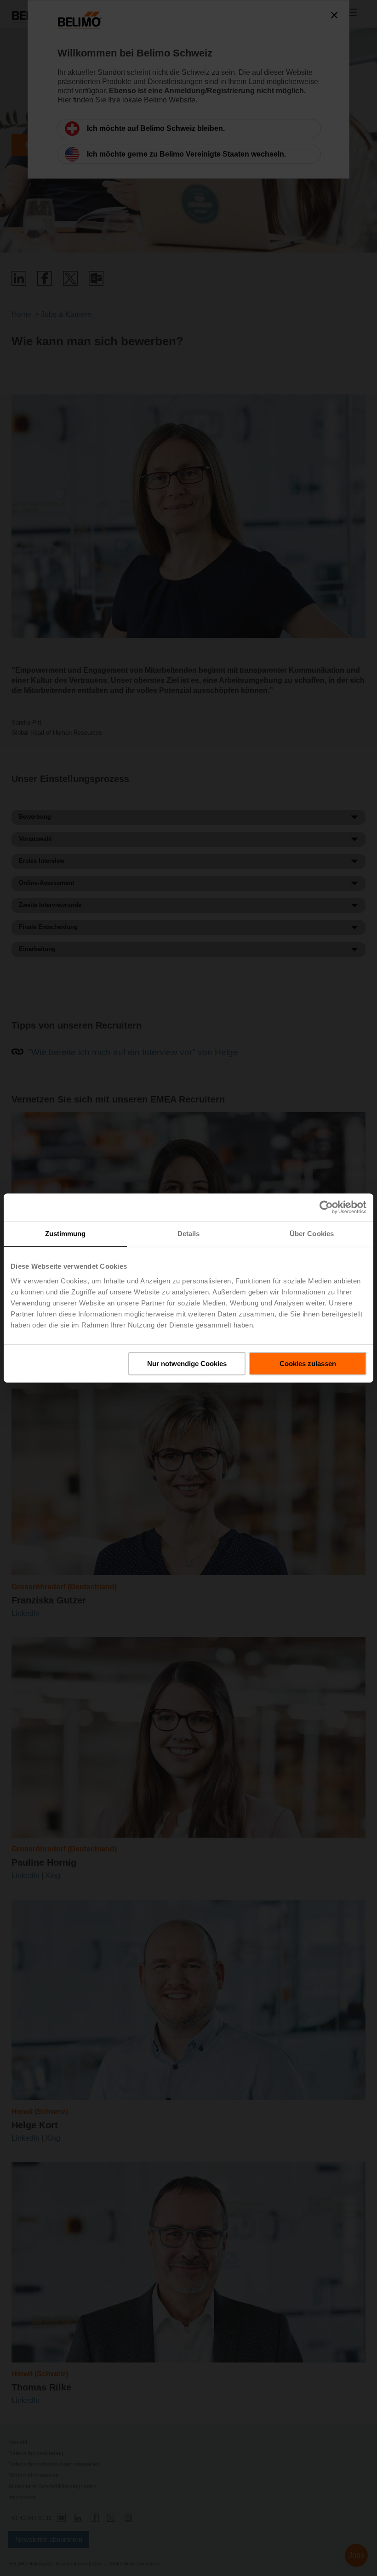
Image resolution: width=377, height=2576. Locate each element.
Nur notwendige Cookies (187, 1364)
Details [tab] (189, 1234)
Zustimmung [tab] (66, 1234)
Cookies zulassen (308, 1364)
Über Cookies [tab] (312, 1234)
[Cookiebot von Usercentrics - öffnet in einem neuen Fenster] (326, 1207)
